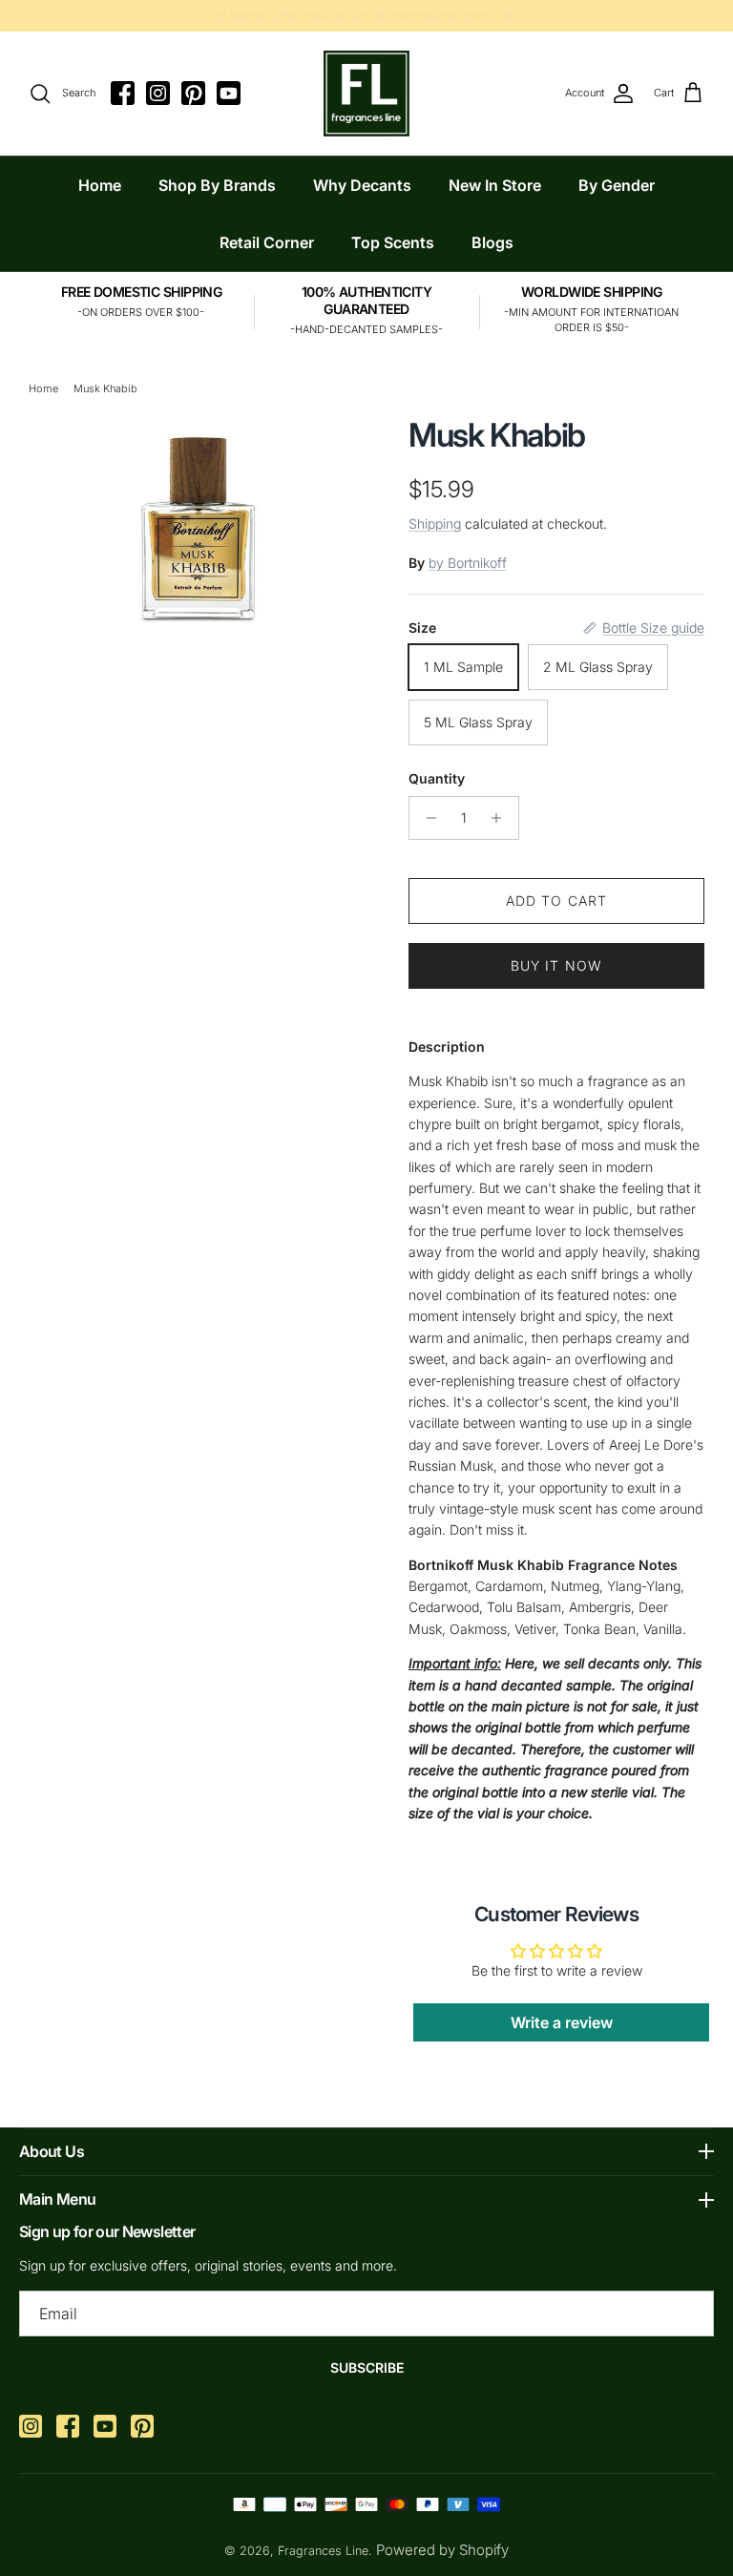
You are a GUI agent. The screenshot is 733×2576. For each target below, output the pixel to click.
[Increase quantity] (502, 818)
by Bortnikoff (468, 563)
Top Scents (393, 242)
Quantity (437, 778)
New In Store (495, 185)
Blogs (492, 242)
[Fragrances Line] (366, 94)
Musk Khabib (105, 388)
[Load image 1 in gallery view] (198, 522)
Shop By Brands (217, 185)
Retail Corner (267, 242)
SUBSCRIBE (367, 2367)
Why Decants (362, 185)
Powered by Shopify (442, 2550)
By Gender (617, 185)
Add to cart (556, 901)
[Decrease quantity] (426, 818)
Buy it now (556, 965)
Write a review (562, 2022)
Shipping (435, 524)
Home (100, 185)
